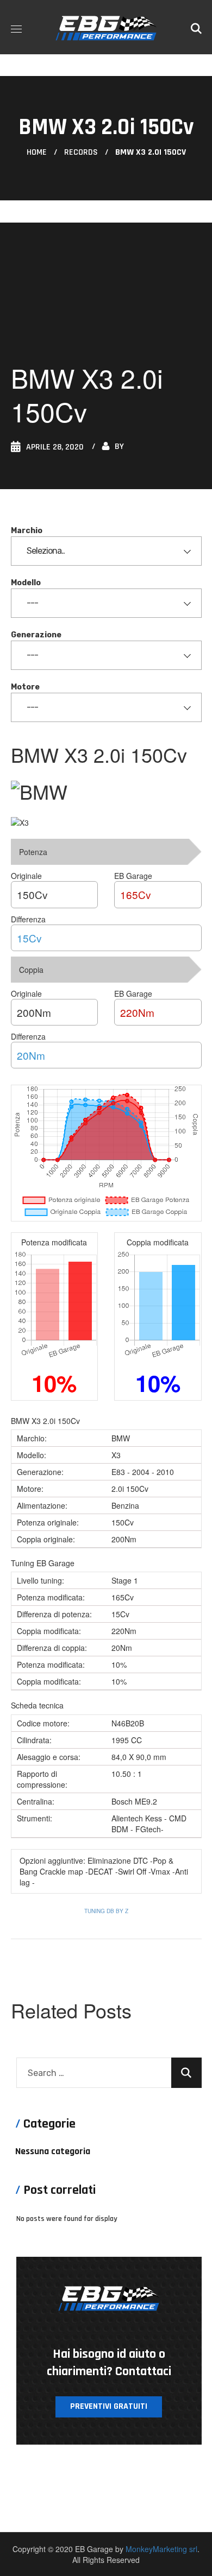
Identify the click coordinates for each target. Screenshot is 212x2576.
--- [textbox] (32, 603)
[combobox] (106, 551)
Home (37, 152)
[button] (196, 27)
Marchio (27, 531)
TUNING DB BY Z (106, 1911)
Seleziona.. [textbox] (46, 551)
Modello (26, 583)
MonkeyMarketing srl (161, 2549)
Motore (25, 687)
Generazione (36, 635)
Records (81, 152)
